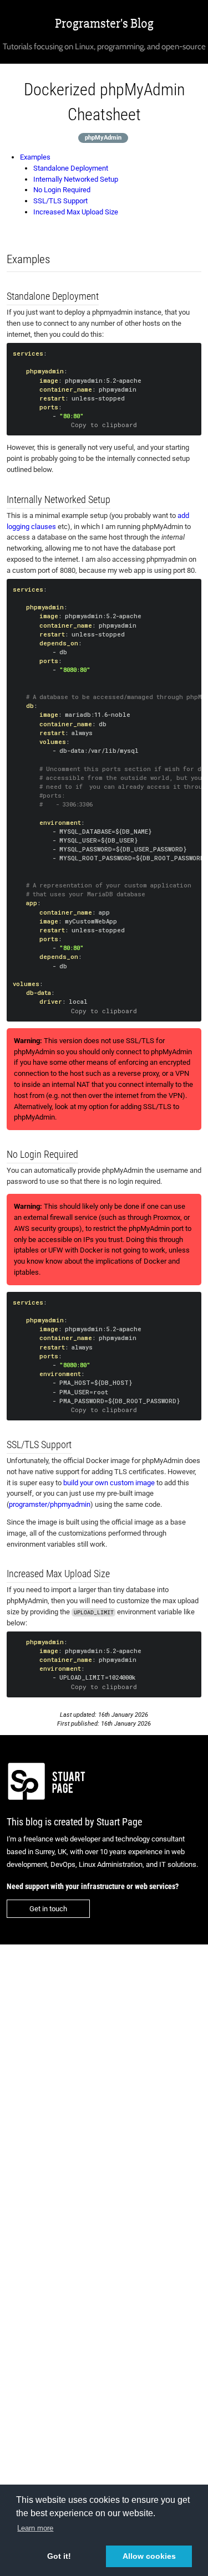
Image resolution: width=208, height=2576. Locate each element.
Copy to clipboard (104, 425)
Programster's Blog (104, 24)
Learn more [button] (35, 2528)
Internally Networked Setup (76, 179)
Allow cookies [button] (149, 2556)
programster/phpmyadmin (50, 1504)
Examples (35, 157)
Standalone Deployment (71, 168)
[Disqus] (104, 2096)
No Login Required (62, 190)
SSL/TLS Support (60, 201)
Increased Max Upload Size (76, 212)
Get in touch (48, 1909)
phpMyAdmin (103, 138)
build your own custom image (109, 1483)
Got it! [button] (59, 2556)
